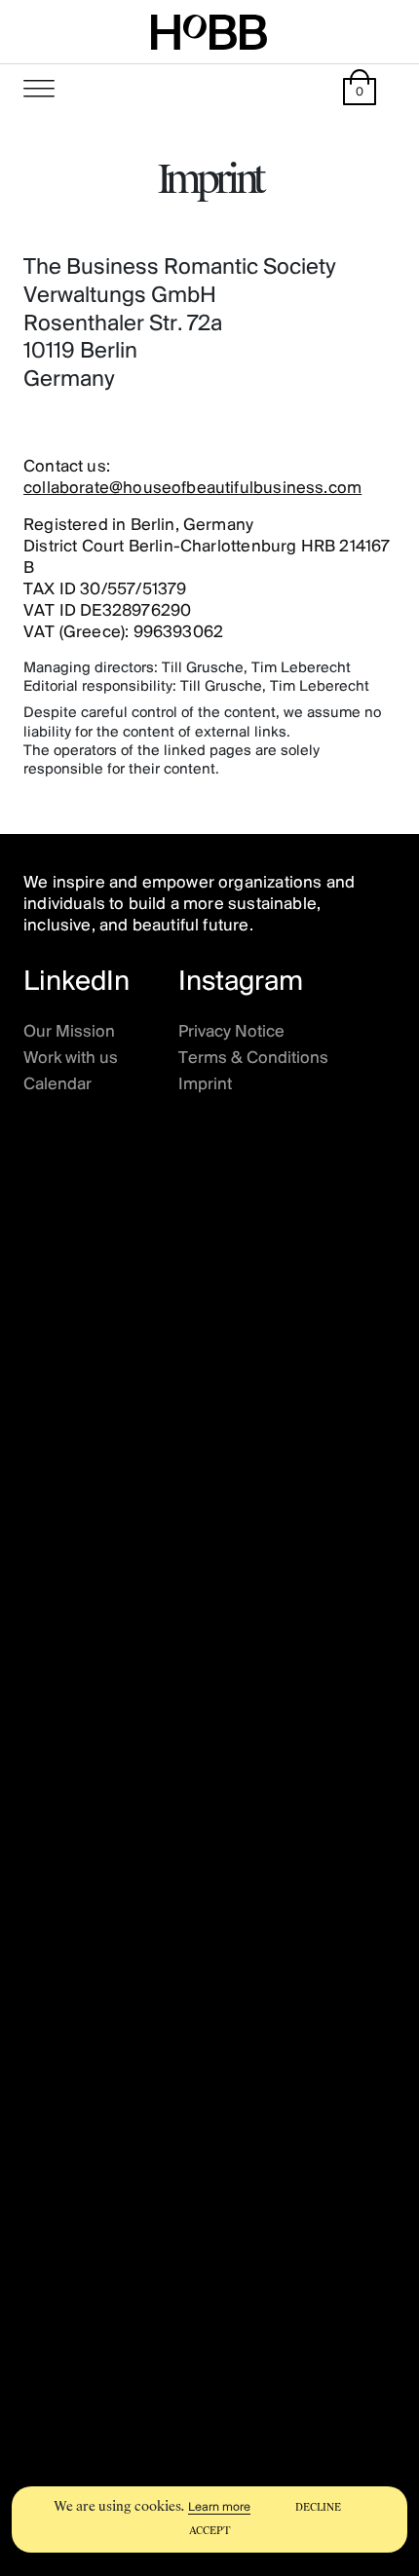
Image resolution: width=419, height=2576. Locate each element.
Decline (318, 2507)
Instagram (241, 983)
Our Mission (69, 1033)
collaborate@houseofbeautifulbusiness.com (192, 489)
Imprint (205, 1085)
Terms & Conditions (253, 1059)
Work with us (71, 1059)
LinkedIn (76, 983)
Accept (210, 2531)
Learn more (219, 2507)
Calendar (57, 1085)
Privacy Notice (231, 1033)
